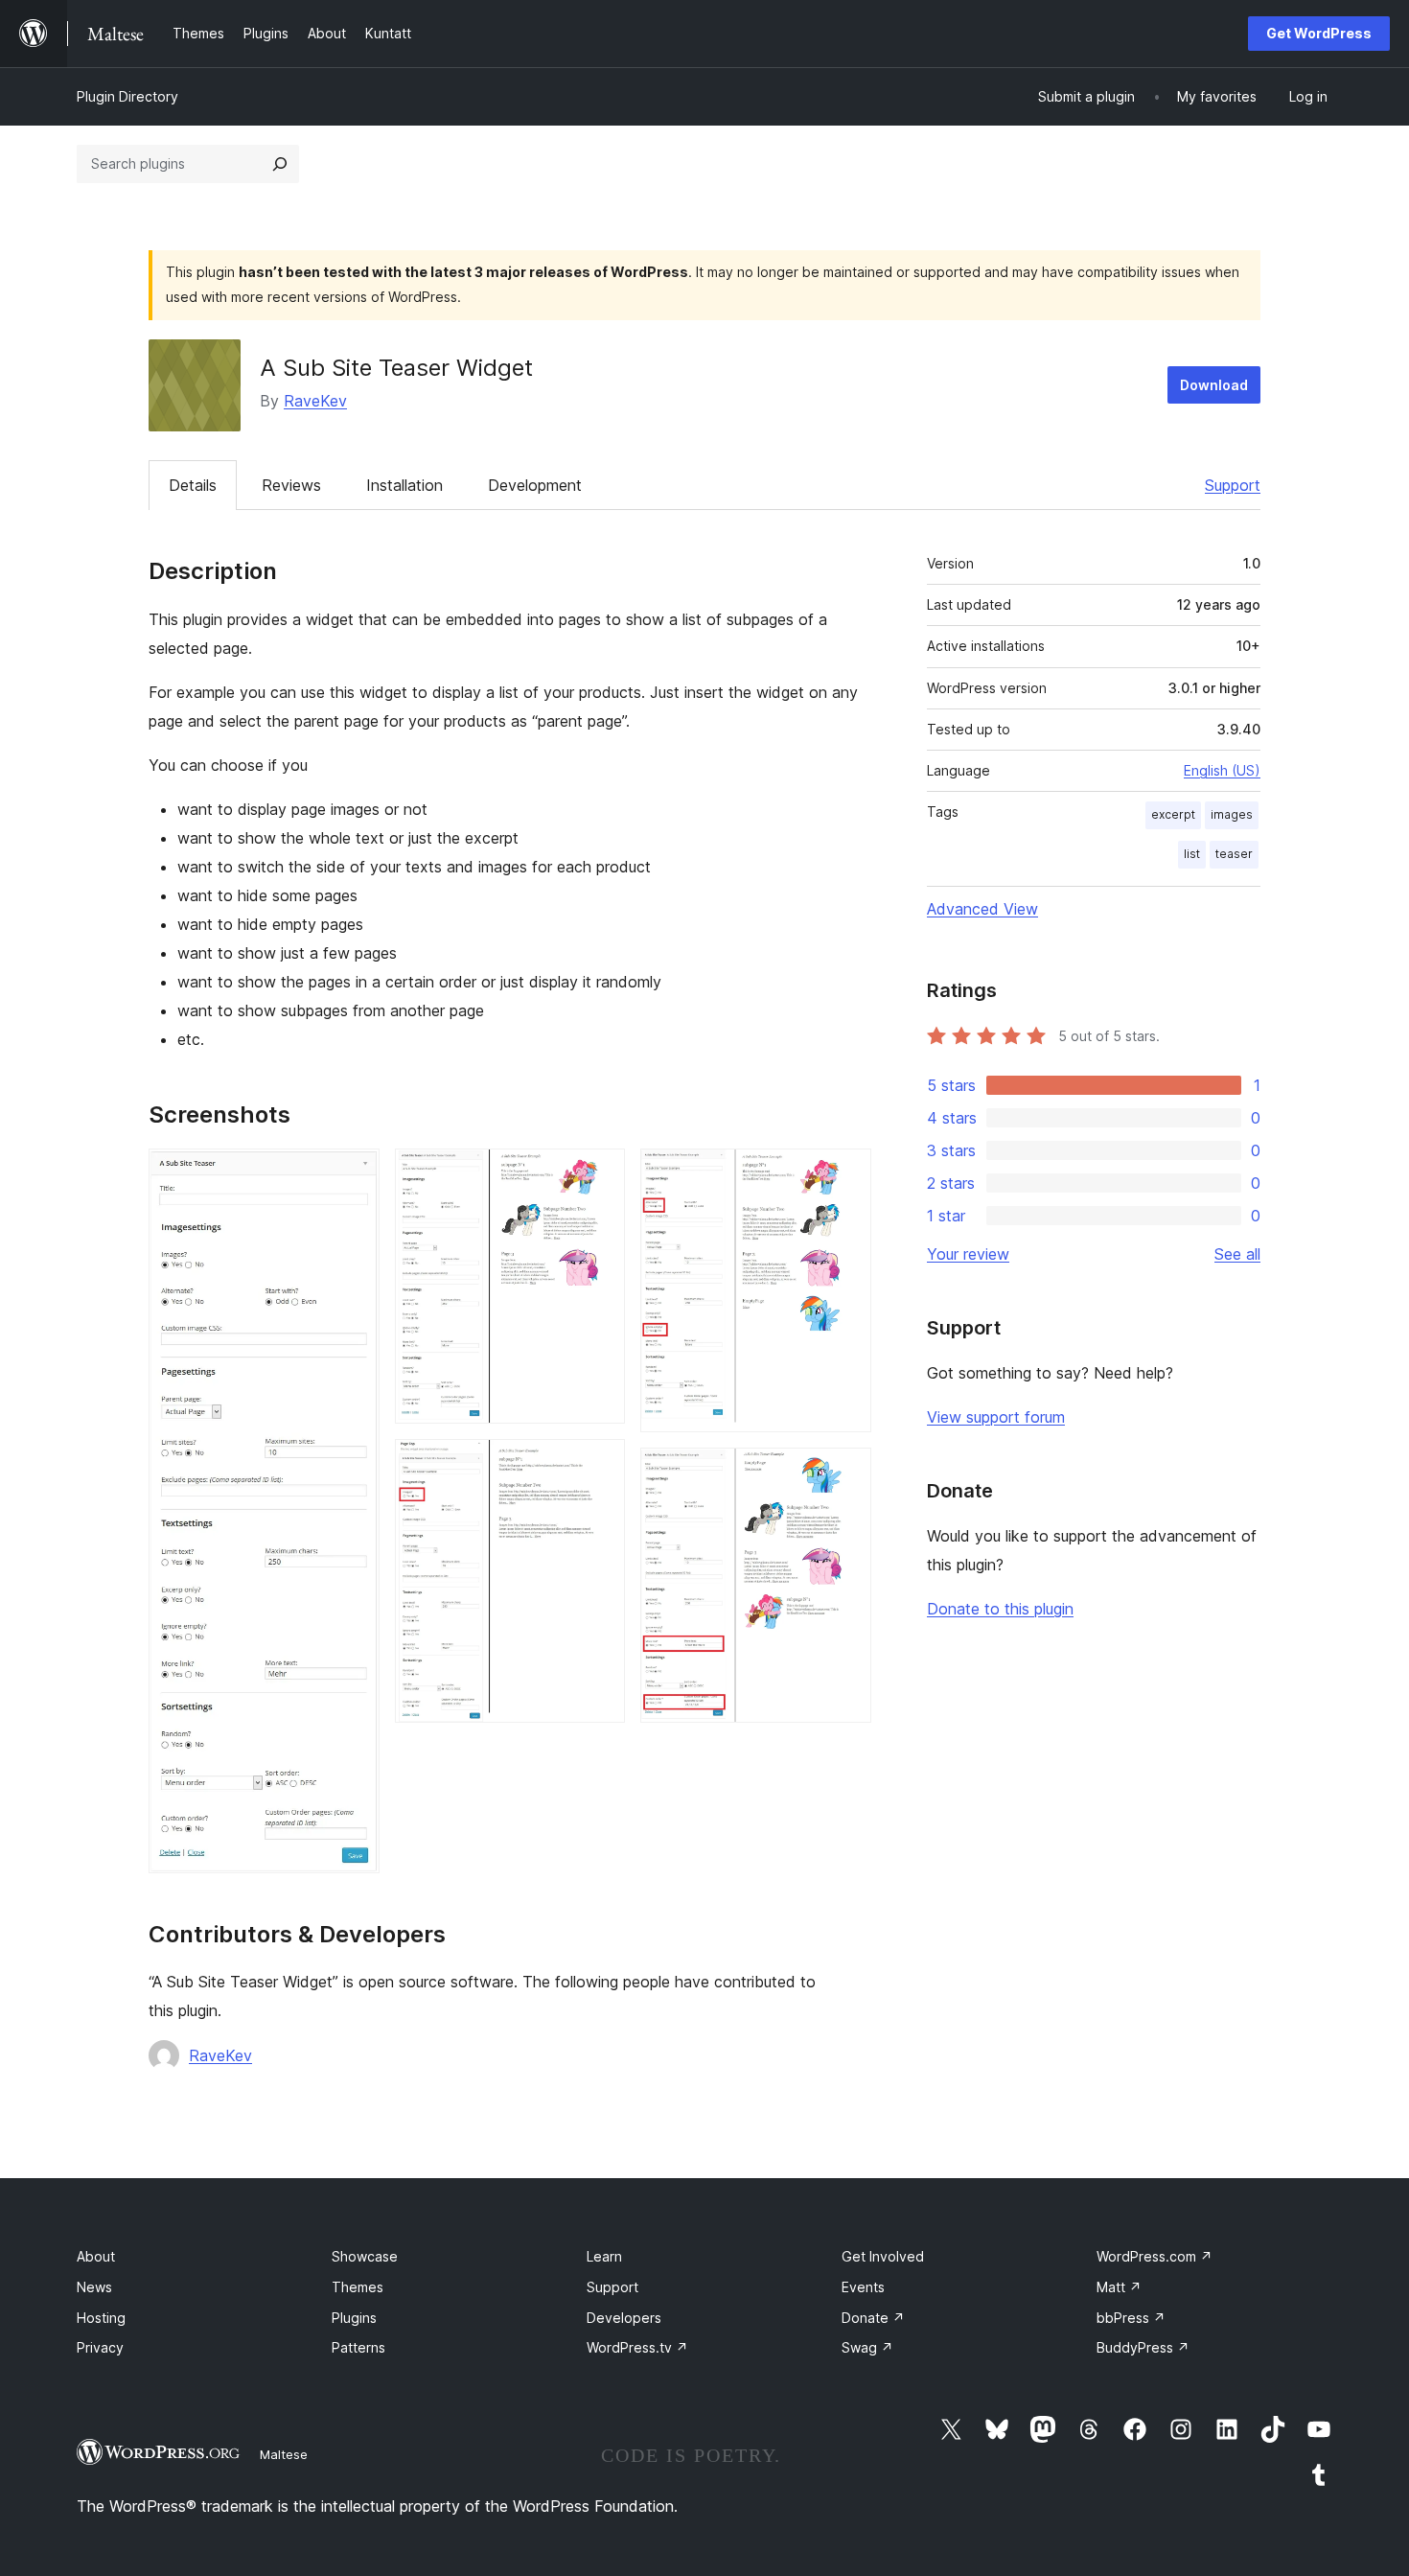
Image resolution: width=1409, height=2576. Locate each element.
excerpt (1173, 814)
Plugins (354, 2318)
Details (193, 485)
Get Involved (883, 2256)
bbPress (1131, 2318)
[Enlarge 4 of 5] (845, 1174)
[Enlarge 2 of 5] (599, 1174)
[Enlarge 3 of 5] (599, 1465)
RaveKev (315, 401)
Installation (404, 485)
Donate (873, 2318)
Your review (968, 1254)
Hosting (101, 2318)
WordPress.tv (637, 2347)
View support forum (996, 1417)
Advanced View (982, 909)
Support (1233, 485)
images (1232, 814)
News (94, 2287)
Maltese (284, 2454)
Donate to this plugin (1000, 1609)
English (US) (1222, 770)
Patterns (358, 2347)
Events (863, 2287)
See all (1237, 1254)
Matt (1119, 2287)
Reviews (291, 485)
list (1192, 854)
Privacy (100, 2347)
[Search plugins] (280, 164)
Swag (867, 2347)
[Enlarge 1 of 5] (354, 1174)
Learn (604, 2256)
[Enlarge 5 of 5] (845, 1474)
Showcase (365, 2256)
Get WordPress (1319, 33)
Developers (624, 2318)
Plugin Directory (127, 96)
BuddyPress (1143, 2347)
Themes (358, 2287)
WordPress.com (1155, 2256)
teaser (1234, 854)
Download (1214, 385)
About (96, 2256)
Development (535, 485)
